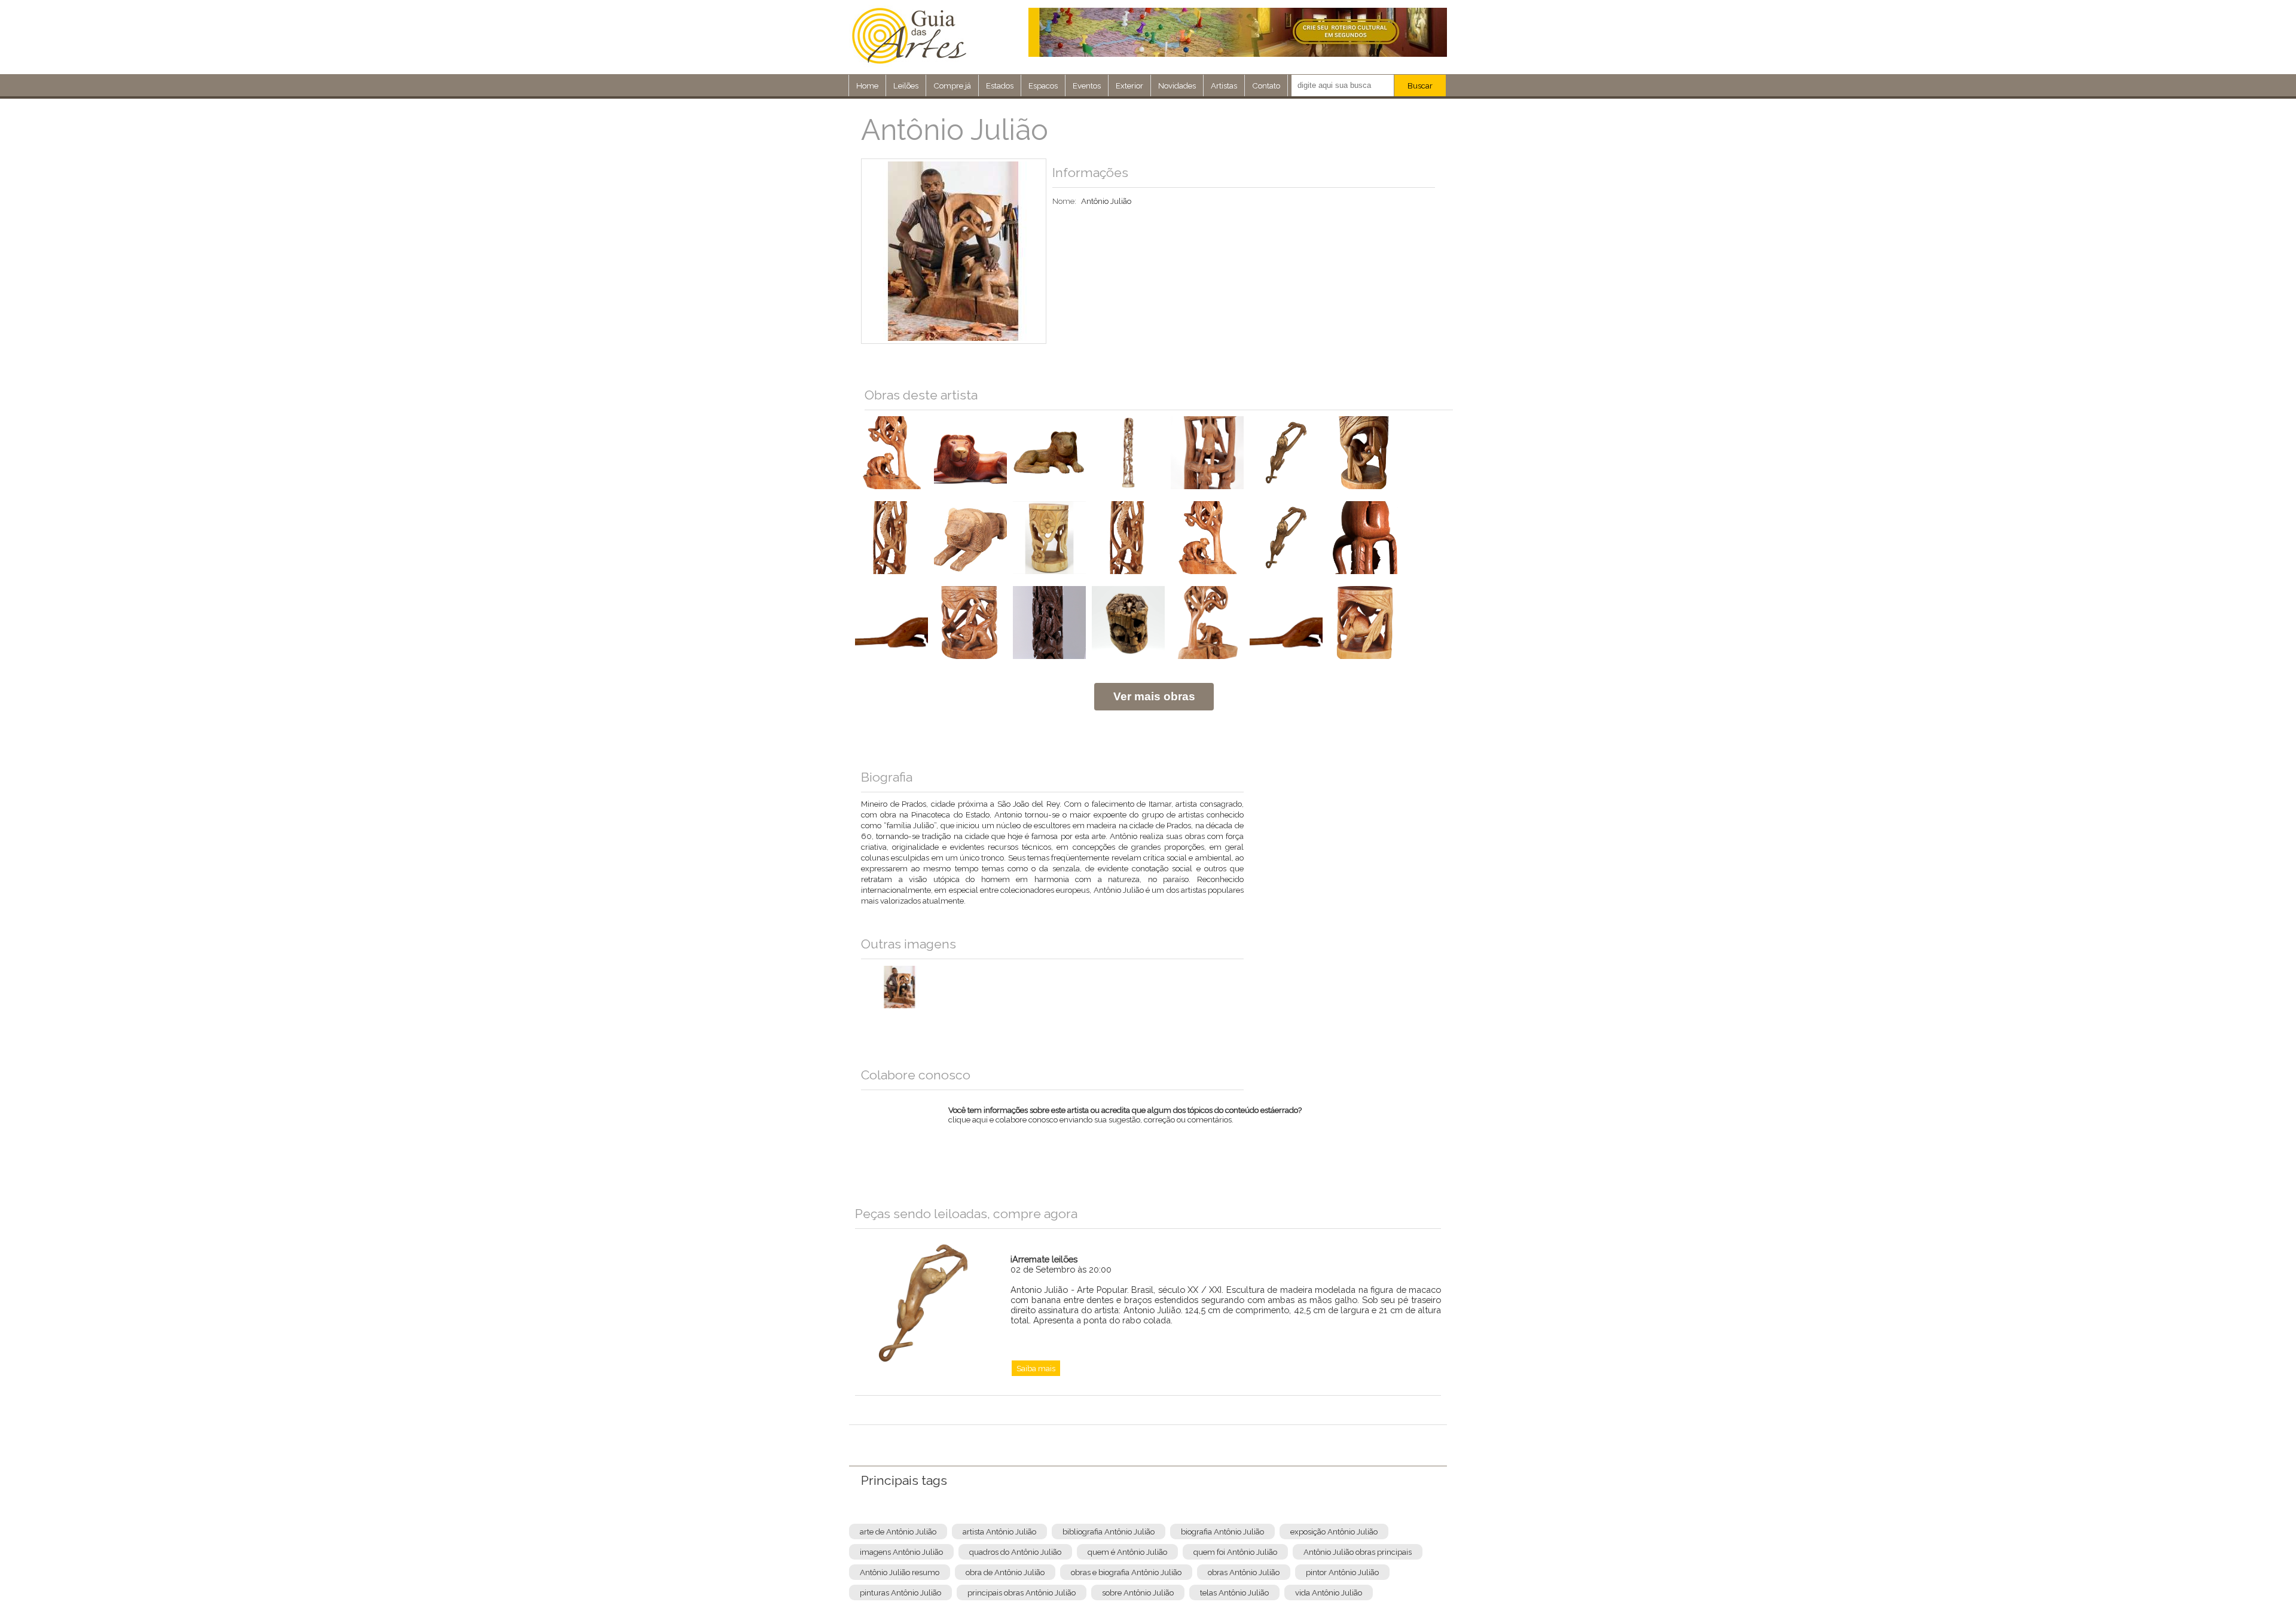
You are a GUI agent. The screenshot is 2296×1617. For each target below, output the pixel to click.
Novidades (1177, 86)
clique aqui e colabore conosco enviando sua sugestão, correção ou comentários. (1125, 1122)
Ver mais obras (1154, 696)
